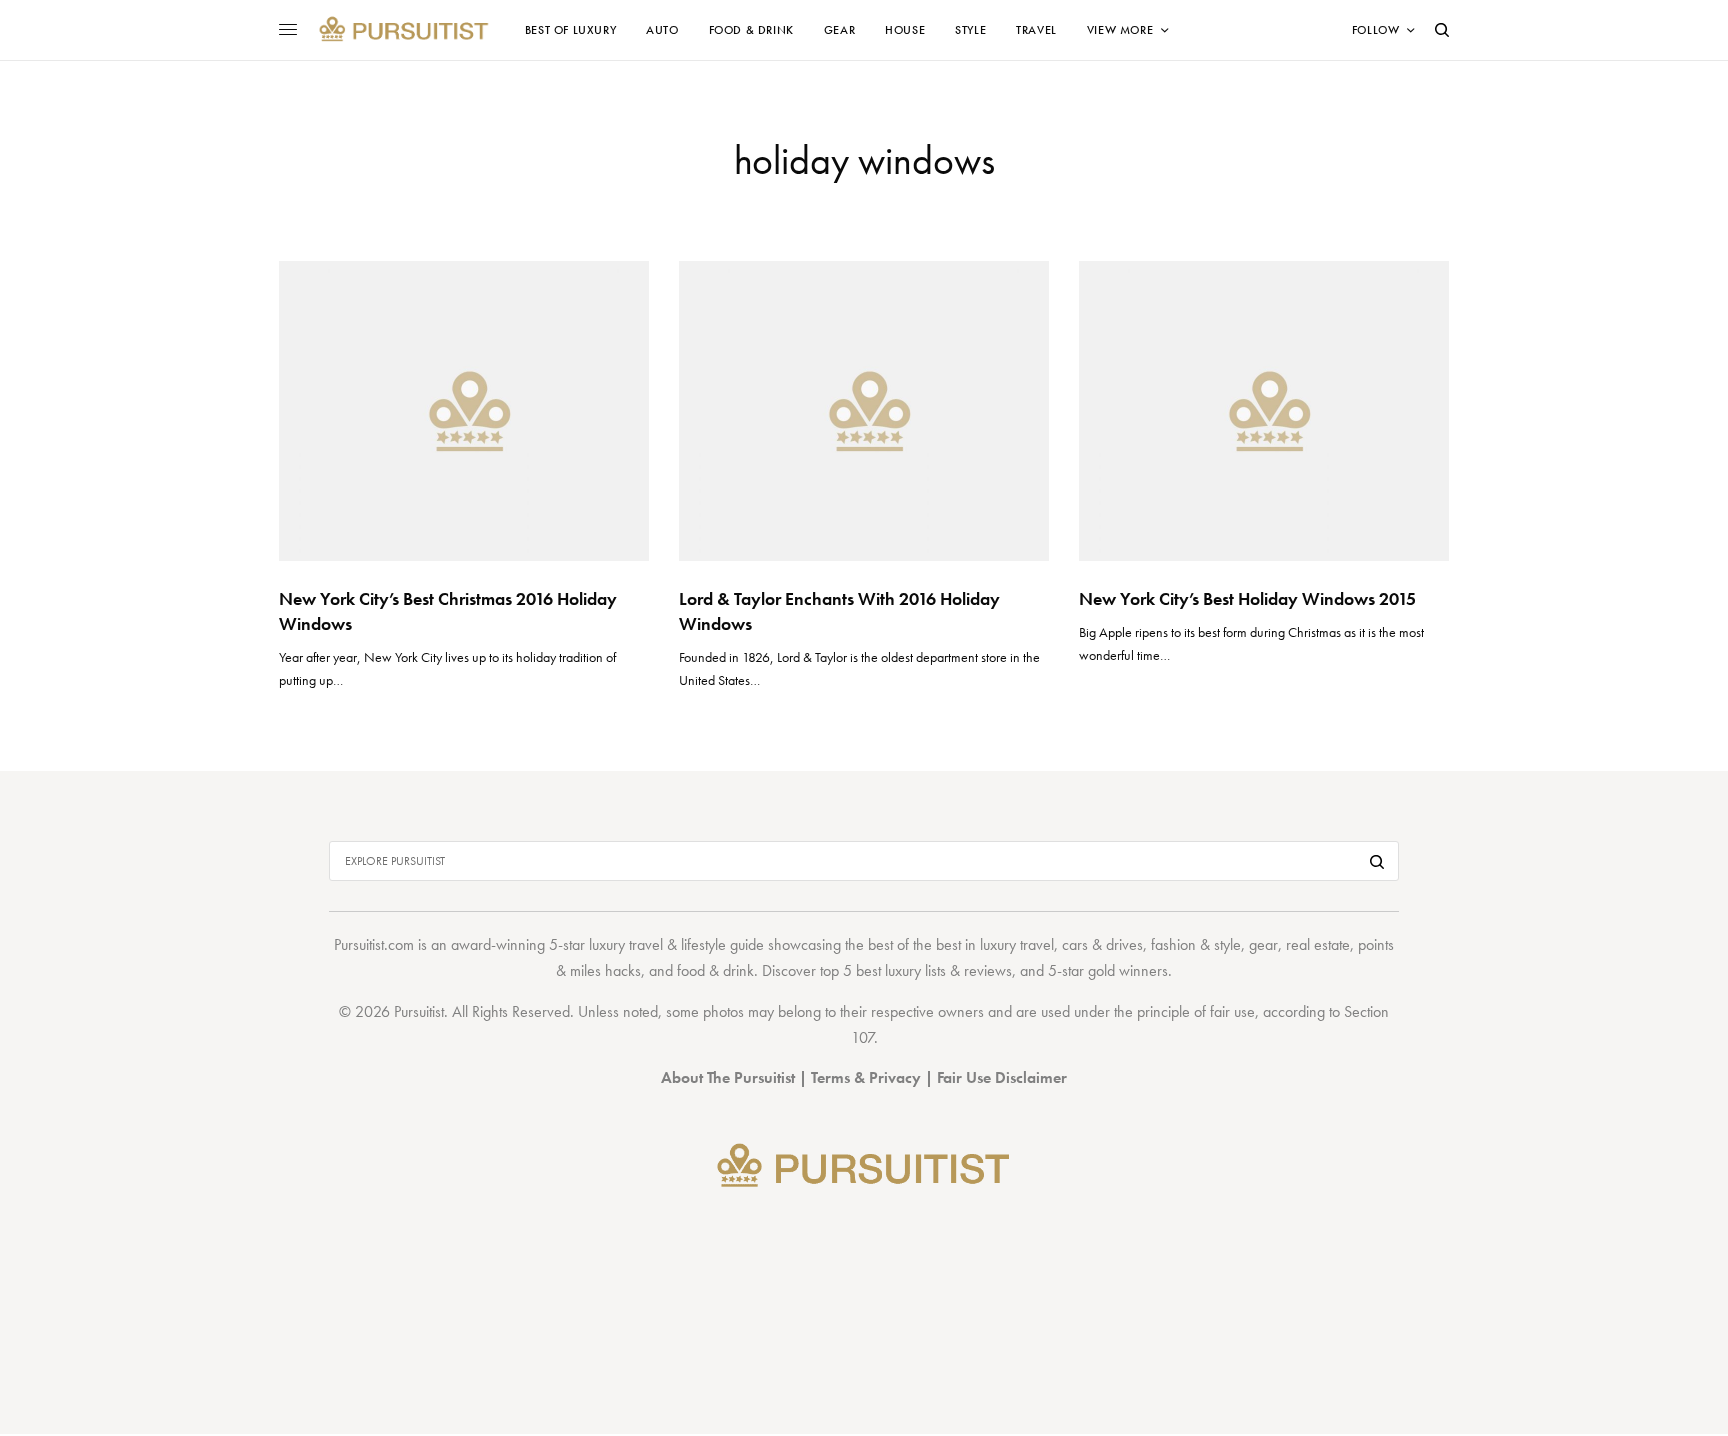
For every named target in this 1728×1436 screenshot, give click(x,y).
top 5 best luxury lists (883, 970)
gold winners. (1130, 970)
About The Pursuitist (728, 1077)
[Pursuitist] (403, 30)
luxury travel (1017, 944)
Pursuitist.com (374, 944)
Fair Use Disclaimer (1002, 1077)
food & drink (715, 970)
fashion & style (1196, 944)
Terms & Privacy (866, 1077)
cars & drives (1102, 944)
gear (1263, 944)
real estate (1318, 944)
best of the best (914, 944)
